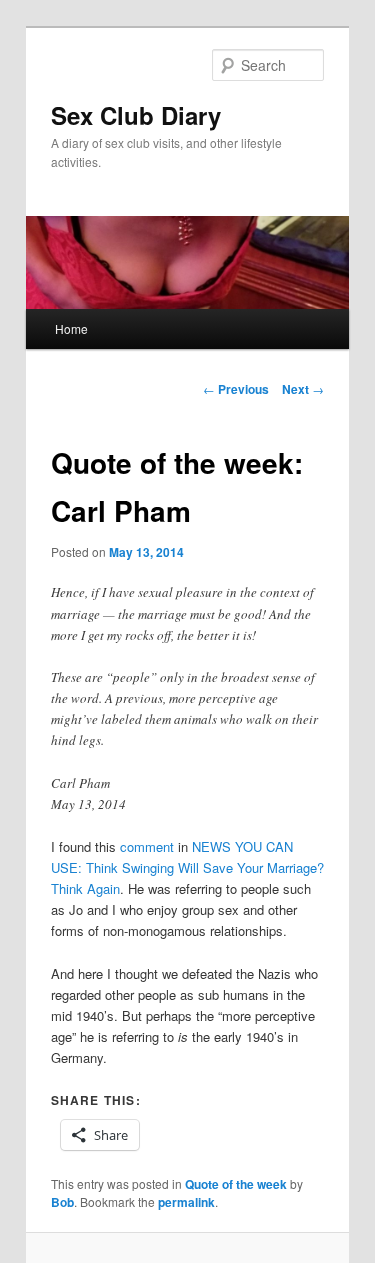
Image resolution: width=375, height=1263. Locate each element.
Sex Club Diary (136, 115)
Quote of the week (236, 1184)
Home (71, 328)
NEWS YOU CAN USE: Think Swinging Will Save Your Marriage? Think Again (187, 867)
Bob (62, 1202)
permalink (186, 1202)
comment (147, 846)
